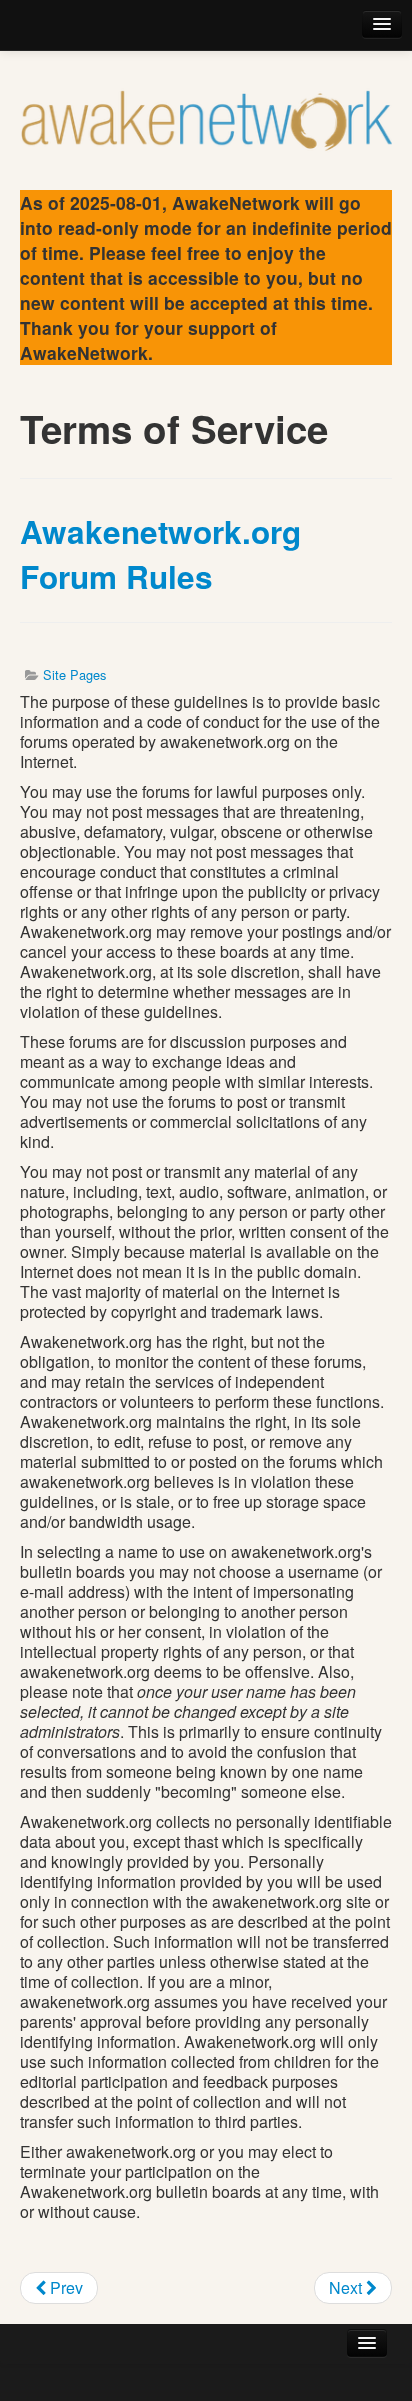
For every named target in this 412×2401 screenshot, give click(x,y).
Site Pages (74, 674)
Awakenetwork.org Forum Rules (160, 554)
